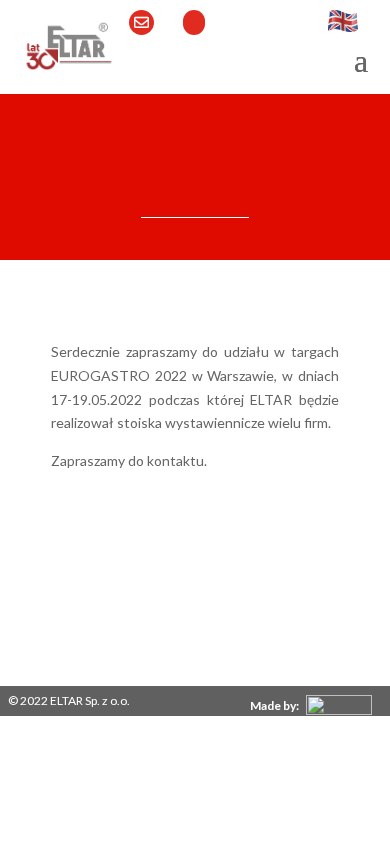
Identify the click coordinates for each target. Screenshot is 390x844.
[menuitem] (311, 703)
